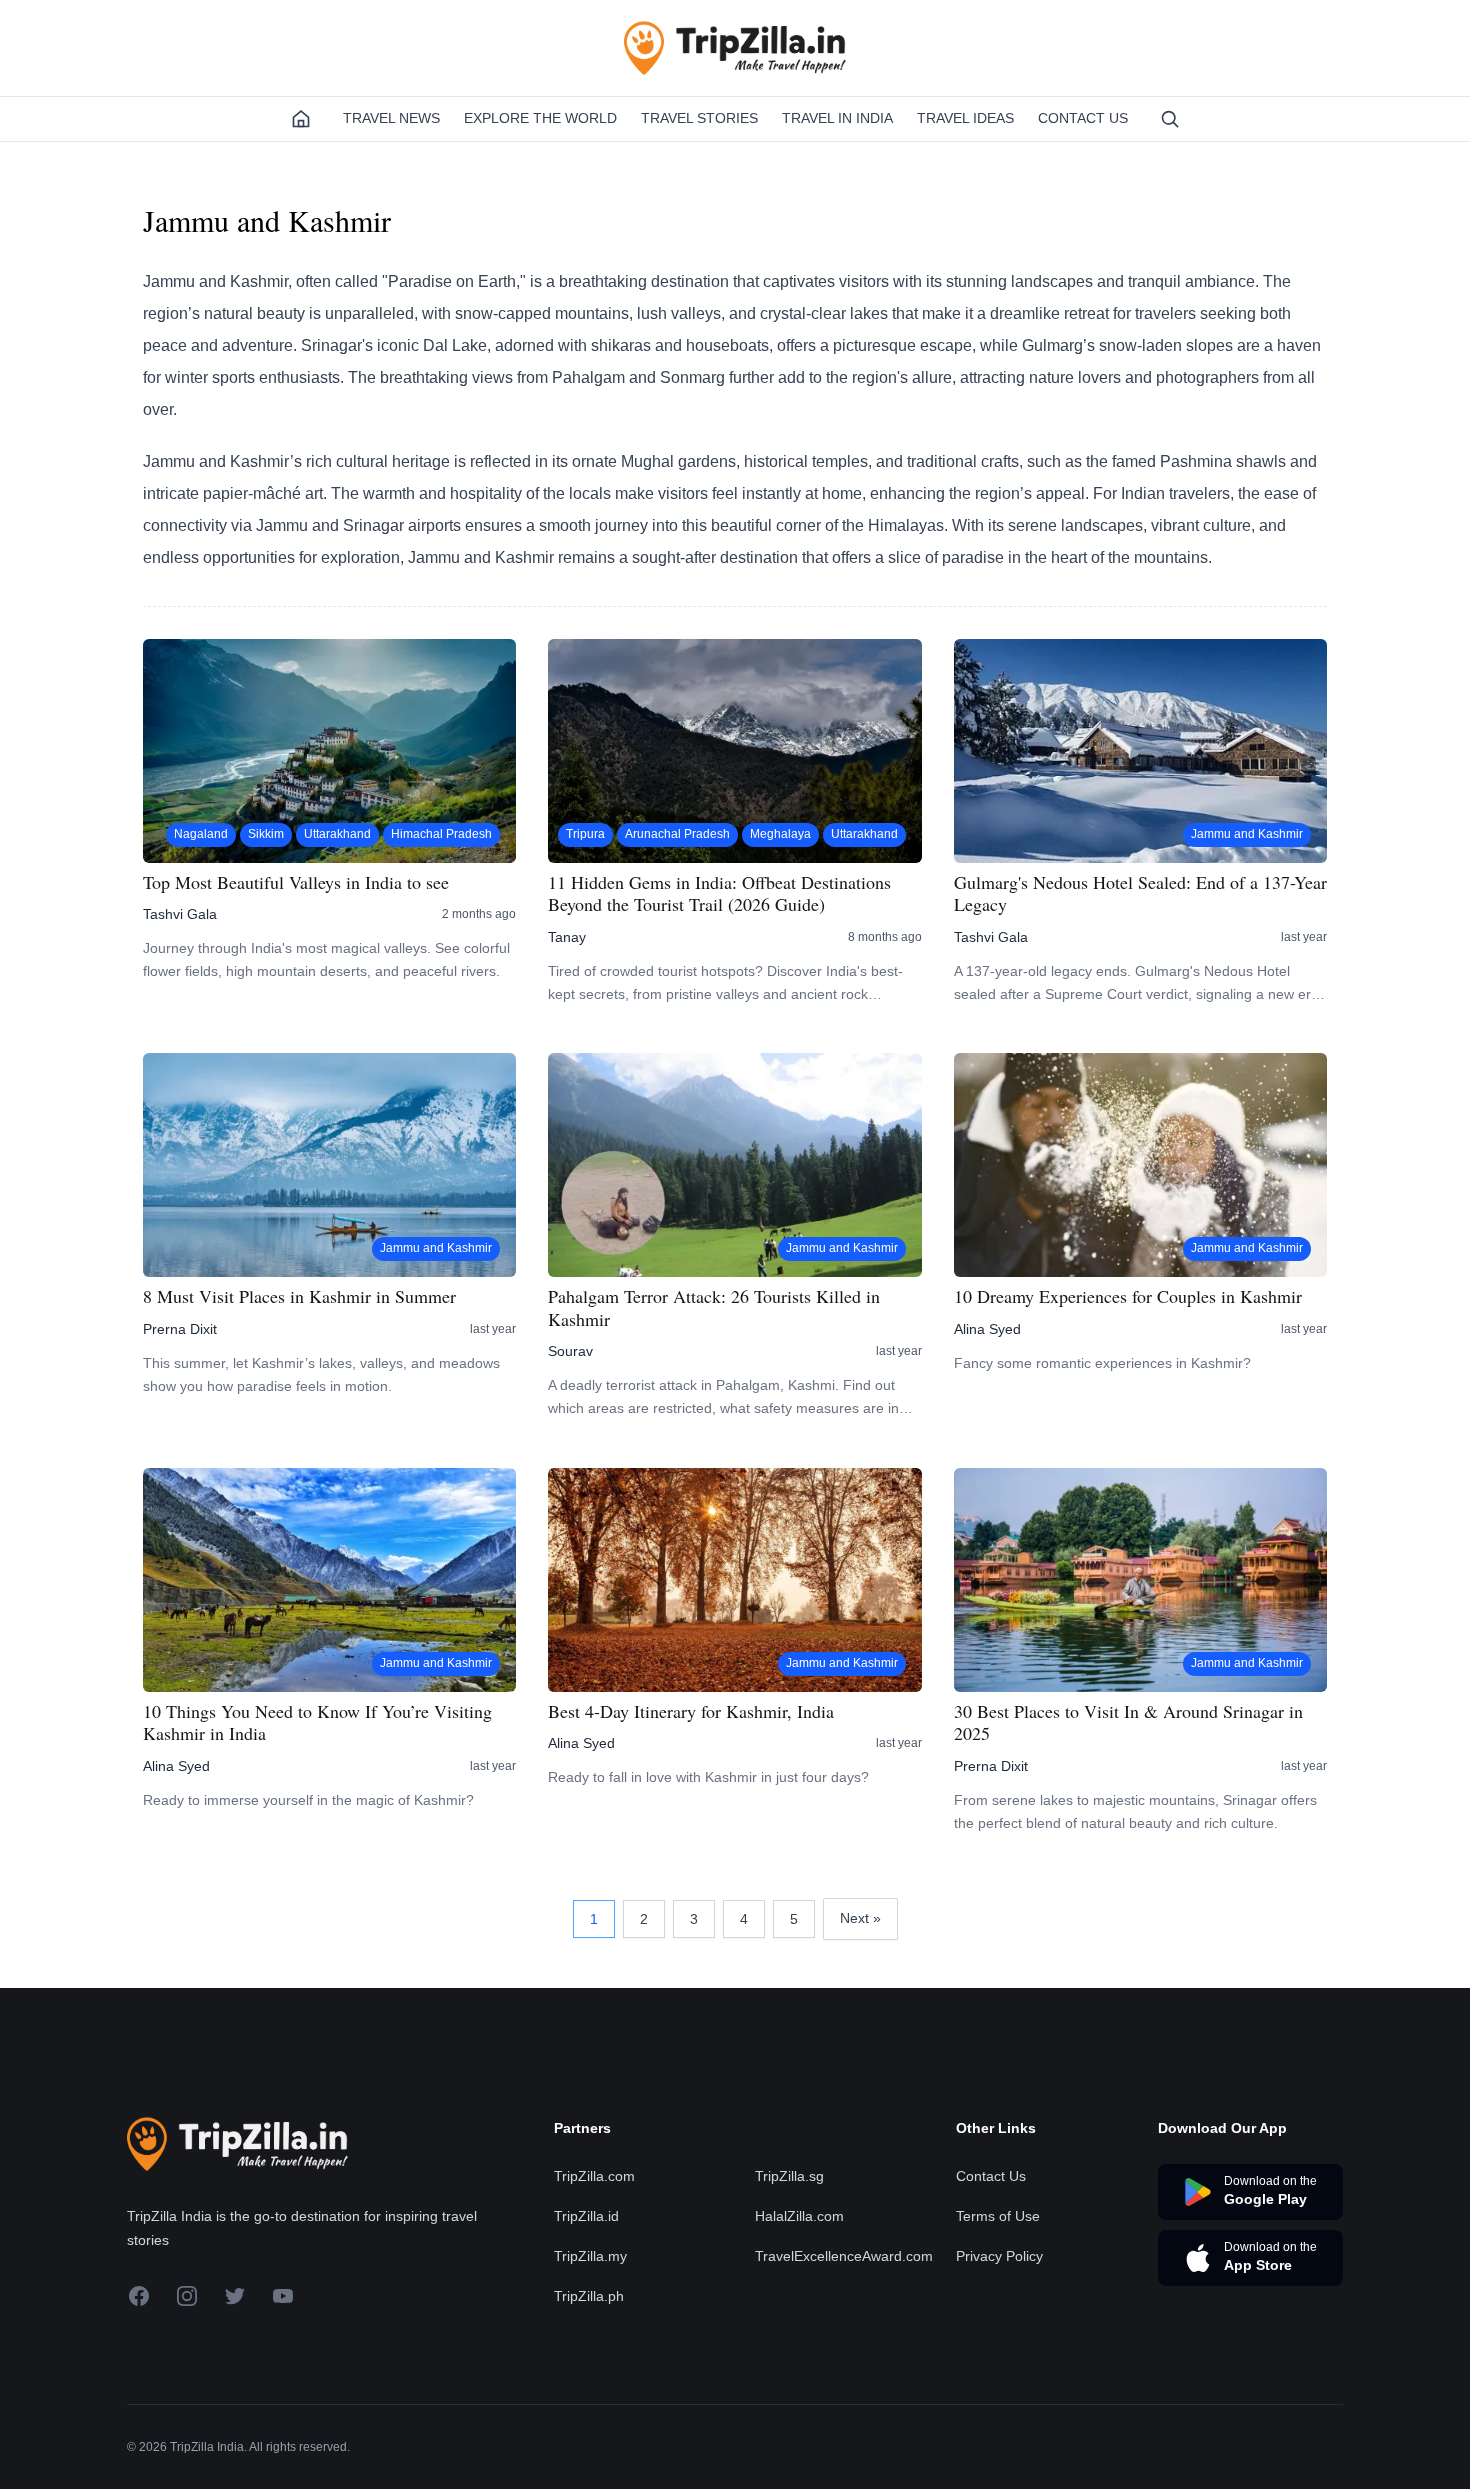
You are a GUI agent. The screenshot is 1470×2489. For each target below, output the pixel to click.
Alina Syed (987, 1329)
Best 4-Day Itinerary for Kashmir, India (691, 1711)
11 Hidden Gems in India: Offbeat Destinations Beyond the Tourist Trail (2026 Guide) (719, 893)
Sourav (570, 1351)
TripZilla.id (586, 2216)
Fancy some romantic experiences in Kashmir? (1102, 1363)
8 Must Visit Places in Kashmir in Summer (299, 1296)
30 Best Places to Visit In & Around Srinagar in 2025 (1128, 1722)
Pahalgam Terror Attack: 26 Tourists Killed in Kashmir (714, 1307)
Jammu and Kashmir (1247, 834)
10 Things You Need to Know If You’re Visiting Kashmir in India (317, 1722)
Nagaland (201, 834)
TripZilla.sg (789, 2176)
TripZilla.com (594, 2176)
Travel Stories (699, 118)
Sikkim (266, 834)
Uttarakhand (337, 834)
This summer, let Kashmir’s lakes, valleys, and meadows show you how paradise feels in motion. (321, 1374)
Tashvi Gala (180, 914)
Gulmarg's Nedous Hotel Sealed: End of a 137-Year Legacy (1140, 893)
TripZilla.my (590, 2256)
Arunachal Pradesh (677, 834)
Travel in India (837, 118)
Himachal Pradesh (441, 834)
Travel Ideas (965, 118)
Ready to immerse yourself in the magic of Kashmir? (308, 1800)
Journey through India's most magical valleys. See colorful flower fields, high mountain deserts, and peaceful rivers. (326, 959)
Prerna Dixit (180, 1329)
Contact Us (1083, 118)
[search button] (1170, 119)
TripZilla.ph (589, 2296)
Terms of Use (998, 2216)
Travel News (391, 118)
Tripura (585, 834)
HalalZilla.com (799, 2216)
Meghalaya (780, 834)
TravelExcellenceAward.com (844, 2256)
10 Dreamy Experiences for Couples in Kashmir (1128, 1296)
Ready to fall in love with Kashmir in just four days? (708, 1777)
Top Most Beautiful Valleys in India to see (296, 882)
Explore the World (540, 118)
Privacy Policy (999, 2256)
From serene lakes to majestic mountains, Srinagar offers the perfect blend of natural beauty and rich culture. (1135, 1811)
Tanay (567, 937)
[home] (301, 119)
